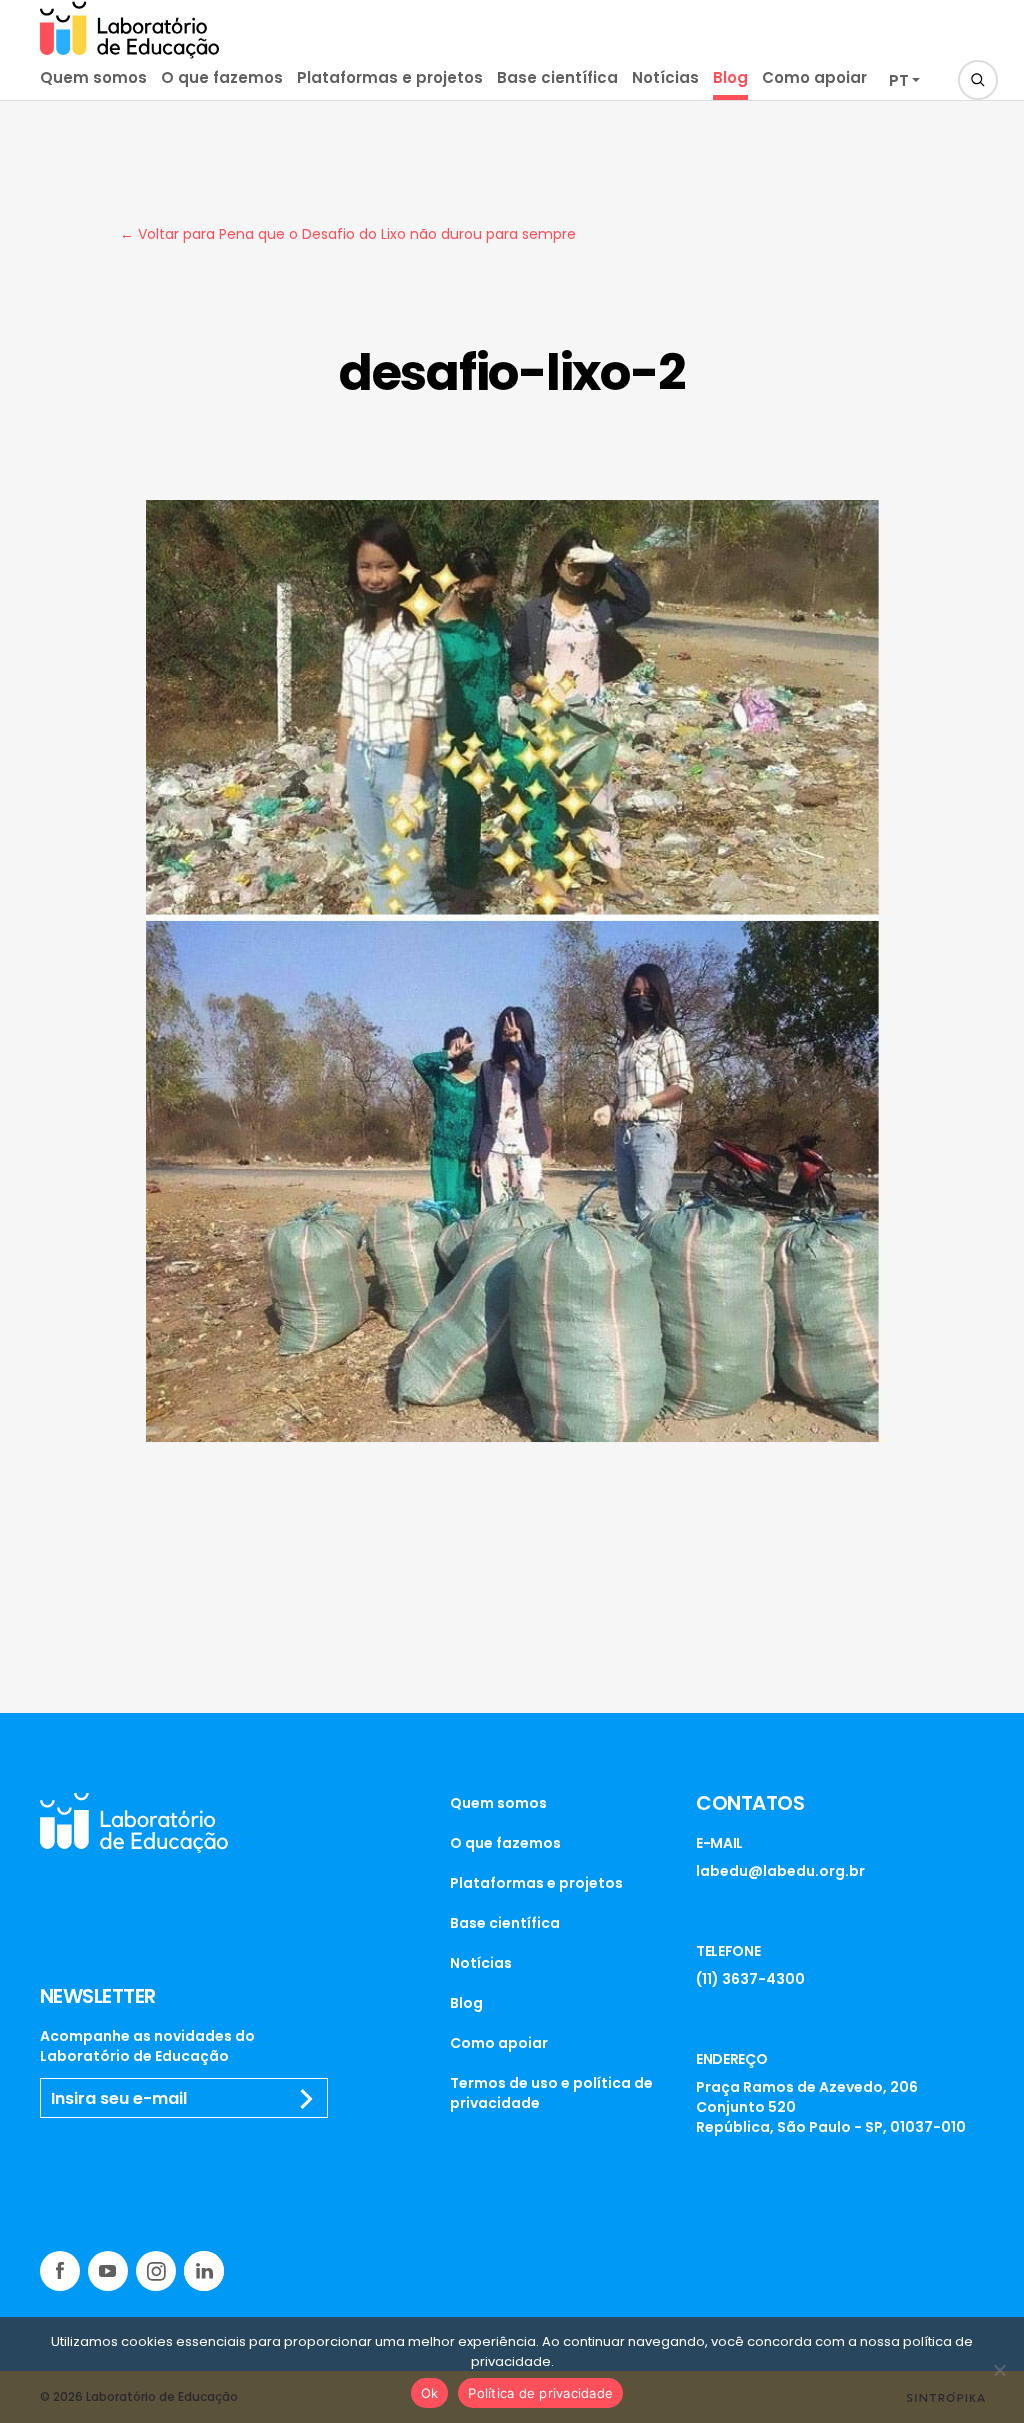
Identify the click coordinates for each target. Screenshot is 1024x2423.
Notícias (665, 77)
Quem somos (93, 77)
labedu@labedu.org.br (780, 1871)
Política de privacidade (540, 2393)
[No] (999, 2370)
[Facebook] (60, 2271)
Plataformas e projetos (390, 77)
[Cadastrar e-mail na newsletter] (307, 2099)
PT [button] (899, 80)
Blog (730, 77)
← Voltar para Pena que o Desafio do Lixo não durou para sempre (348, 234)
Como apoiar (814, 77)
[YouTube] (108, 2271)
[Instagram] (156, 2271)
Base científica (557, 77)
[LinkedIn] (204, 2271)
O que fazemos (222, 77)
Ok (430, 2393)
